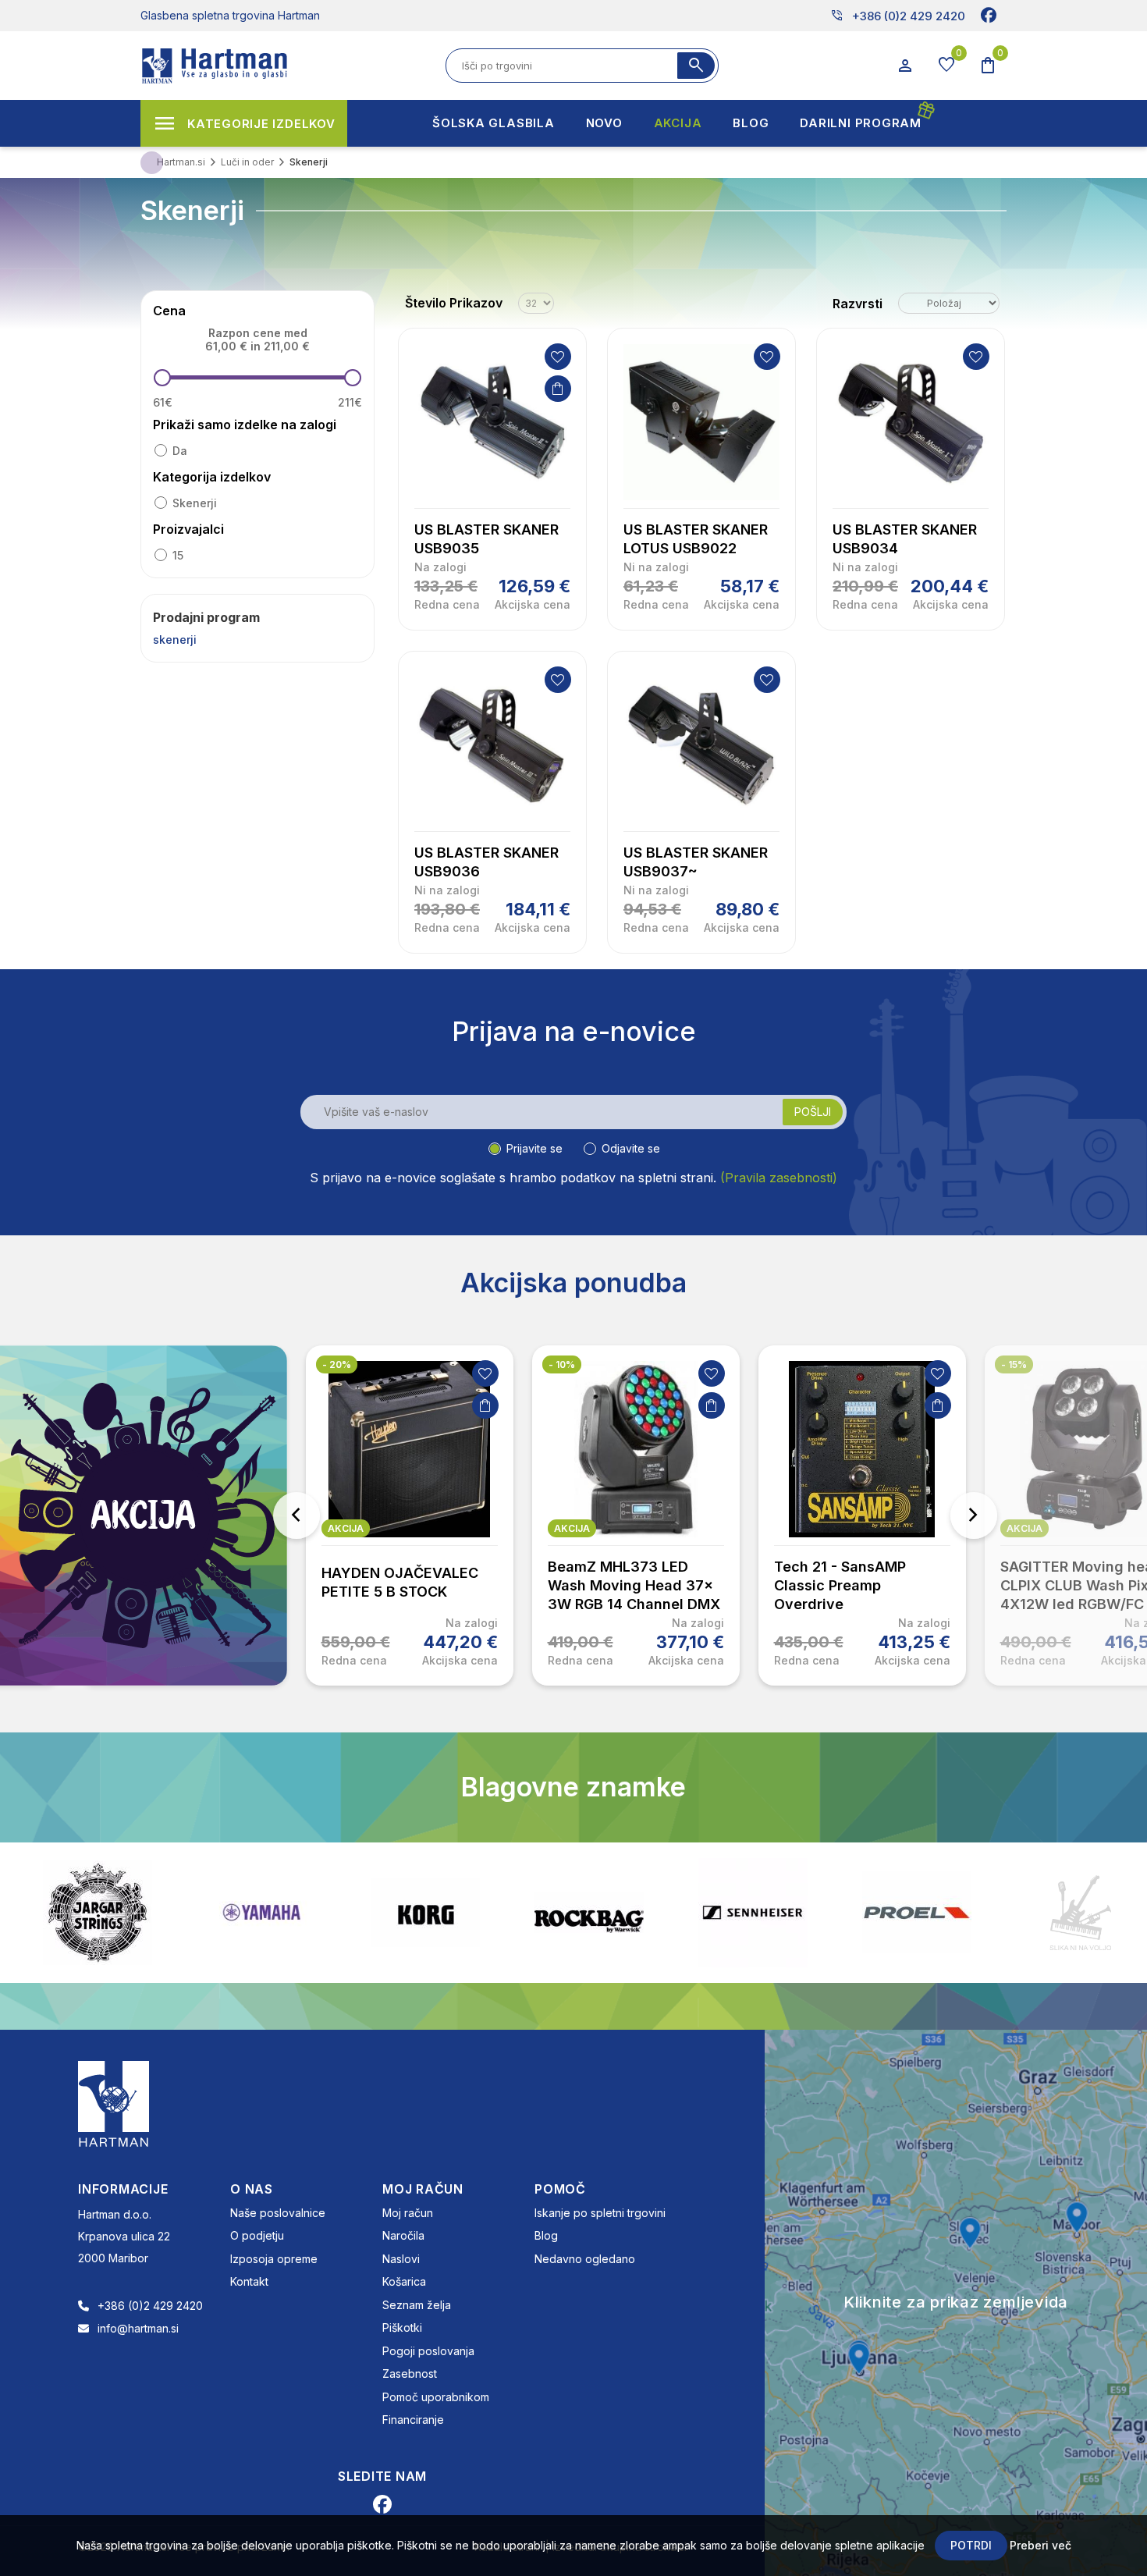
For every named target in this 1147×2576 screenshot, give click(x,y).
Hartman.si (181, 162)
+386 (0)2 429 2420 (898, 16)
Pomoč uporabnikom (436, 2397)
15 (178, 555)
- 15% (1014, 1364)
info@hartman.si (138, 2328)
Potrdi (971, 2545)
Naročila (403, 2235)
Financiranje (413, 2420)
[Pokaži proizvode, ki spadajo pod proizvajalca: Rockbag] (589, 1913)
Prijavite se (534, 1148)
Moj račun (408, 2213)
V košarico (558, 389)
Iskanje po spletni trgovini (600, 2213)
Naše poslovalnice (278, 2213)
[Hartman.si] (114, 2102)
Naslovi (401, 2259)
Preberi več (1040, 2545)
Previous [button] (297, 1515)
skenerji (195, 503)
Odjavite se (631, 1148)
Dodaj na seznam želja (558, 357)
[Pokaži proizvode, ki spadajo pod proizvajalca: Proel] (917, 1912)
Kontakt (249, 2281)
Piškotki (402, 2327)
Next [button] (974, 1515)
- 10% (562, 1364)
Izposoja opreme (274, 2259)
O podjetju (257, 2235)
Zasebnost (410, 2373)
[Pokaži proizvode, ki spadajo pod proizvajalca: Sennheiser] (753, 1913)
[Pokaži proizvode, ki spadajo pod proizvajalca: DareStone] (1081, 1913)
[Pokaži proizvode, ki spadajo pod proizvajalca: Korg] (425, 1913)
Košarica (404, 2281)
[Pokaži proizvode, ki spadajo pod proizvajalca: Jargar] (98, 1913)
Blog (546, 2235)
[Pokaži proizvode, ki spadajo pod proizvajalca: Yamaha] (261, 1912)
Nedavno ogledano (585, 2259)
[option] (410, 1515)
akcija (346, 1528)
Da (180, 451)
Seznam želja (417, 2305)
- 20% (337, 1364)
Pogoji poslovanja (428, 2351)
